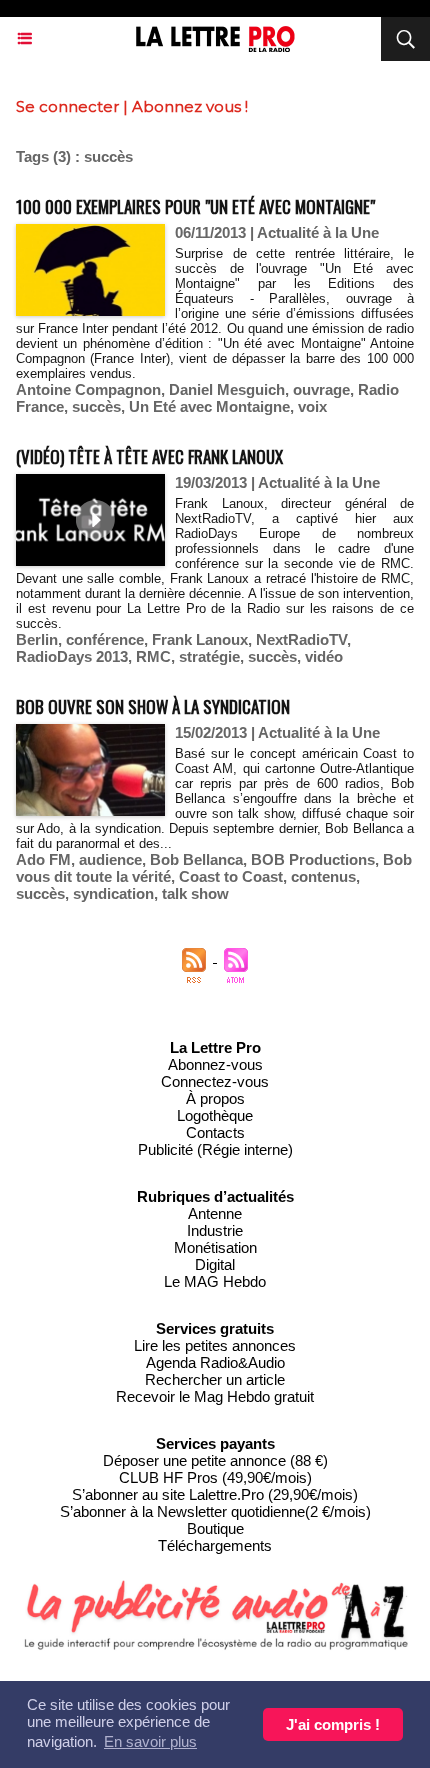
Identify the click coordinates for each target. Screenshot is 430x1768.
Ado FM (43, 859)
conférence (105, 639)
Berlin (37, 639)
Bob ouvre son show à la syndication (153, 706)
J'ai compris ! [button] (333, 1724)
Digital (215, 1264)
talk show (195, 893)
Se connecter (67, 106)
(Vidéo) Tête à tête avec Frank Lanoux (149, 456)
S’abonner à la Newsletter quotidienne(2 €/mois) (215, 1511)
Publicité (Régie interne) (215, 1149)
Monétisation (215, 1247)
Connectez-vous (215, 1081)
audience (110, 859)
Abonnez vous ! (190, 106)
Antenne (215, 1213)
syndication (113, 893)
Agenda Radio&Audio (215, 1362)
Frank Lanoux (200, 639)
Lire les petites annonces (215, 1345)
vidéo (324, 656)
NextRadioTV (301, 639)
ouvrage (321, 389)
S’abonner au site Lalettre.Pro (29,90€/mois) (215, 1494)
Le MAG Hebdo (215, 1281)
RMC (153, 656)
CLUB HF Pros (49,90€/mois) (215, 1477)
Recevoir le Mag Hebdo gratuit (215, 1396)
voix (312, 406)
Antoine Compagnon (88, 389)
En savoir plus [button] (150, 1741)
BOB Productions (313, 859)
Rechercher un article (215, 1379)
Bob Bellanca (196, 859)
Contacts (215, 1132)
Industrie (215, 1230)
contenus (323, 876)
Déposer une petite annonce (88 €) (215, 1460)
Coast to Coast (231, 876)
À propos (215, 1098)
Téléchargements (215, 1545)
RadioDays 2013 (72, 656)
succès (96, 406)
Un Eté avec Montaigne (209, 406)
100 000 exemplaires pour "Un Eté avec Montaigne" (195, 206)
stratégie (209, 656)
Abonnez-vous (215, 1064)
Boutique (215, 1528)
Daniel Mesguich (227, 389)
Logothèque (215, 1115)
